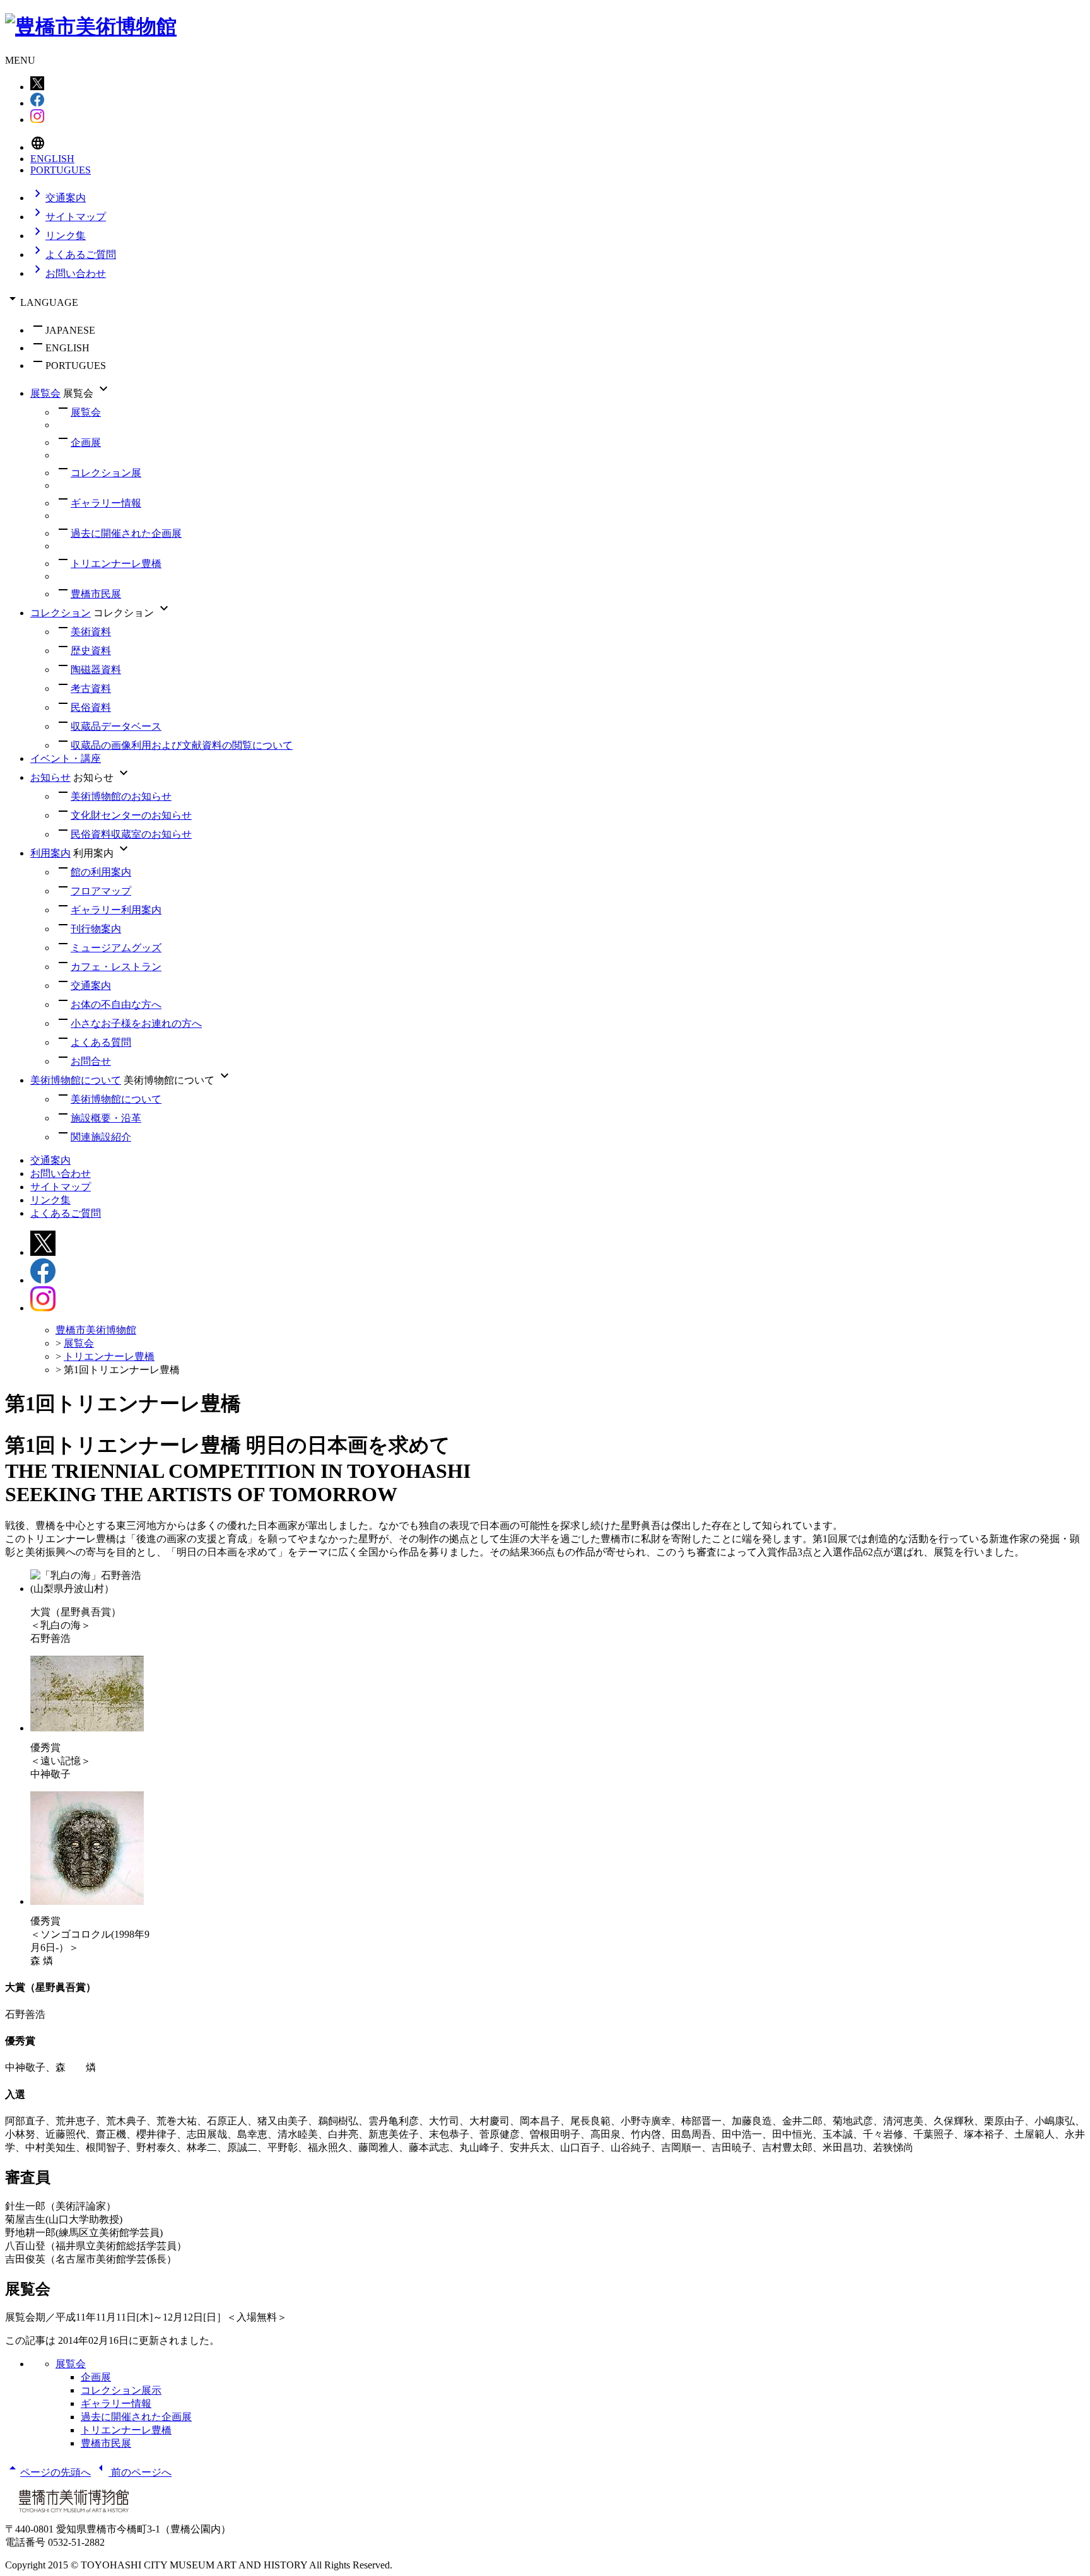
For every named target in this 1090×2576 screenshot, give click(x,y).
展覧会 (45, 393)
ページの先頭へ (48, 2472)
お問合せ (91, 1061)
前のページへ (132, 2472)
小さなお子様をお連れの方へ (136, 1023)
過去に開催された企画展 (126, 533)
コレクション (61, 613)
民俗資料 (91, 707)
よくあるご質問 (73, 255)
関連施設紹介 (101, 1137)
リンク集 (58, 236)
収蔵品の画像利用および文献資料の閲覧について (182, 745)
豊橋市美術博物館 (96, 1330)
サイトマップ (68, 217)
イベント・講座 (66, 758)
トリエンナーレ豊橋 (116, 564)
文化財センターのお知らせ (131, 815)
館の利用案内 (101, 872)
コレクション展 (106, 473)
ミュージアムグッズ (116, 948)
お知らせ (50, 777)
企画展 (86, 442)
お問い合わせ (68, 273)
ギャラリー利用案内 (116, 910)
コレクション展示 (121, 2390)
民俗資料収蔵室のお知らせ (131, 834)
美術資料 (91, 632)
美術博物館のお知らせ (121, 796)
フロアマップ (101, 891)
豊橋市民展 (96, 594)
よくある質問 (101, 1042)
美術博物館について (76, 1080)
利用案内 (50, 853)
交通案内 (58, 198)
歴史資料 (91, 651)
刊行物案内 (96, 929)
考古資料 (91, 688)
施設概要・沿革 (106, 1118)
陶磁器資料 (96, 670)
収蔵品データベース (116, 726)
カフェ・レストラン (116, 967)
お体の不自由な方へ (116, 1004)
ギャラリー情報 (106, 503)
